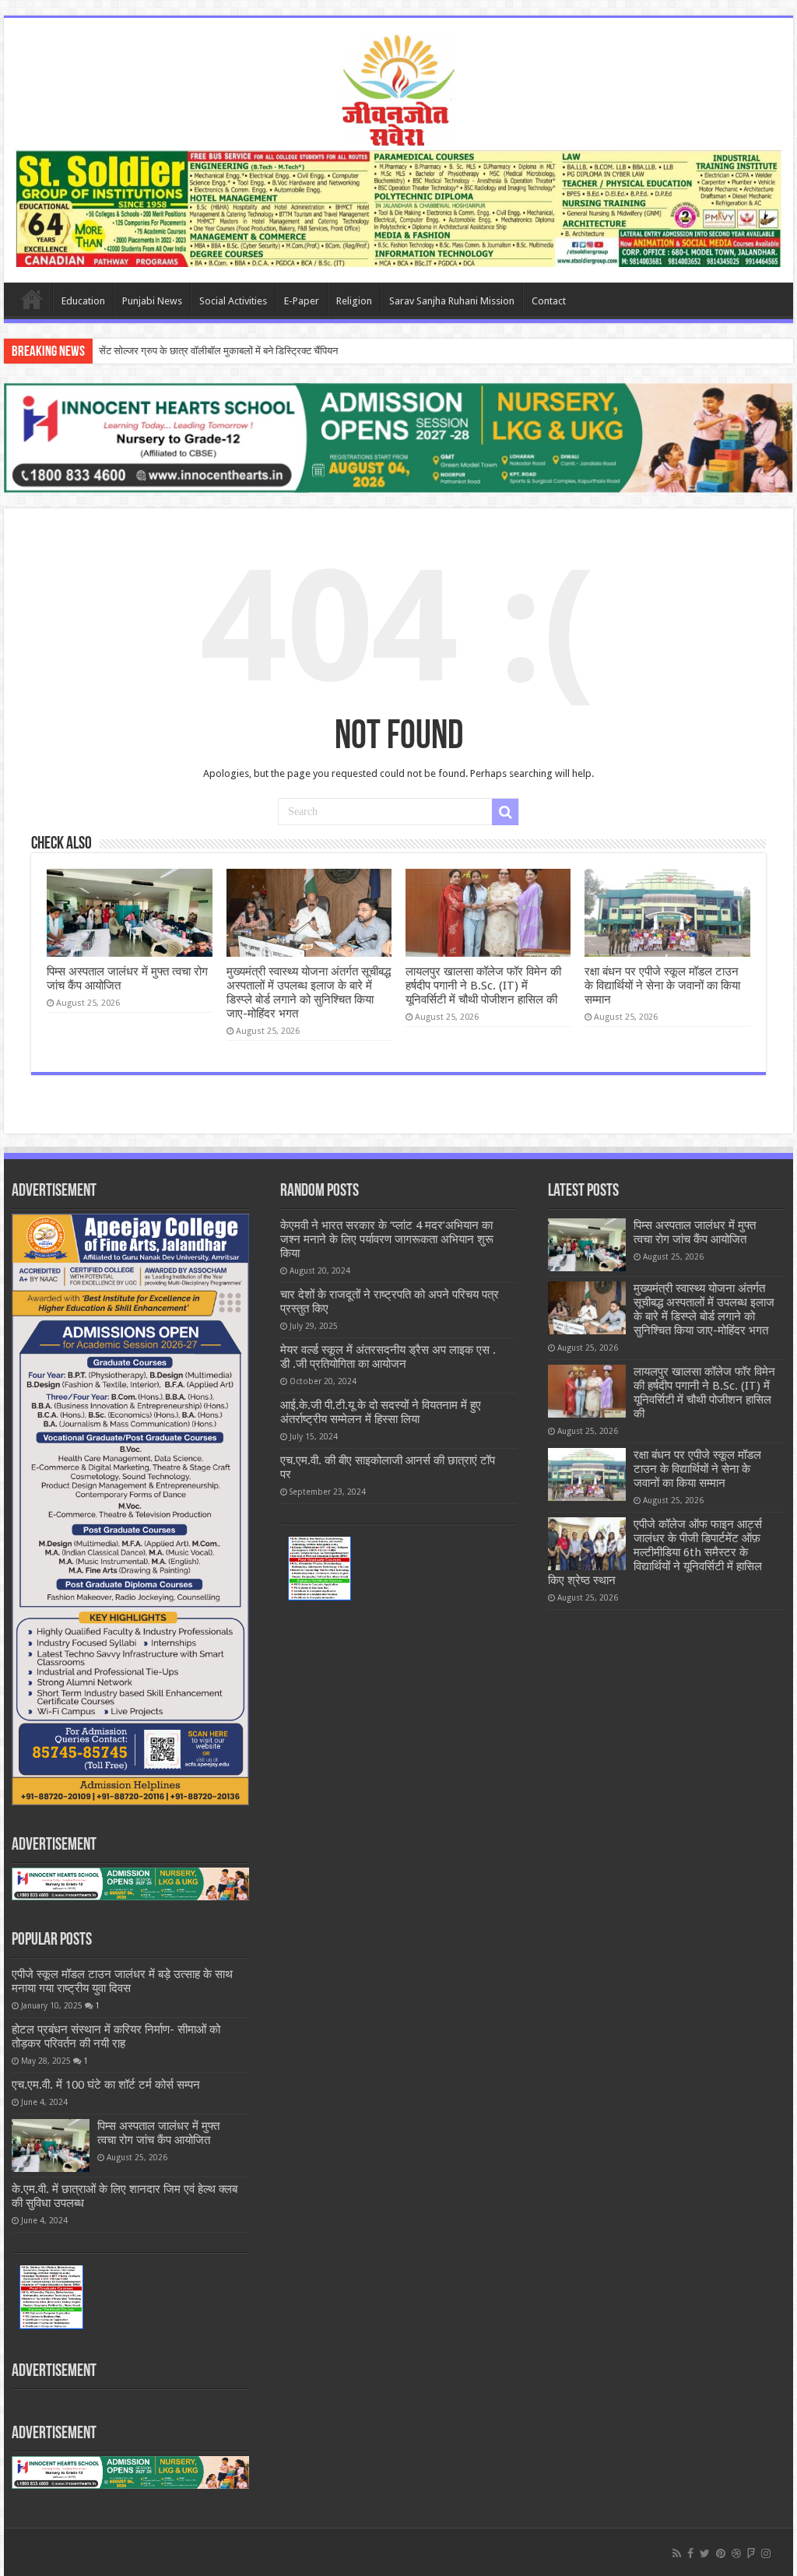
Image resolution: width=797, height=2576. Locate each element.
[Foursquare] (751, 2553)
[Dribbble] (736, 2553)
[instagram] (766, 2553)
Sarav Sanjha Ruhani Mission (452, 301)
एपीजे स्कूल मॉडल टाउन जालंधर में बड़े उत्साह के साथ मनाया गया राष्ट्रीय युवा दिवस (122, 1981)
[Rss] (677, 2553)
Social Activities (233, 301)
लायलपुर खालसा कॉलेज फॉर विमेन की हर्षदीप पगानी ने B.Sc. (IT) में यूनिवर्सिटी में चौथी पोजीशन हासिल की (483, 986)
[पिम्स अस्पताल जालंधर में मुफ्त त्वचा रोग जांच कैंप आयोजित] (51, 2145)
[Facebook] (690, 2553)
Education (83, 301)
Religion (354, 301)
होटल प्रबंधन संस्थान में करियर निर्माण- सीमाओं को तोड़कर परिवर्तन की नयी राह (116, 2037)
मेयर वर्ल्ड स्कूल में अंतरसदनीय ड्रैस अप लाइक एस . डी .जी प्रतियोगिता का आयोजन (388, 1357)
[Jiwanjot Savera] (398, 89)
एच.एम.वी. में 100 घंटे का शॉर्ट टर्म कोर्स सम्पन (106, 2085)
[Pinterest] (721, 2553)
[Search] (505, 812)
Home (32, 299)
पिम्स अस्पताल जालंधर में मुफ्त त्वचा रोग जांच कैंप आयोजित (158, 2133)
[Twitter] (705, 2553)
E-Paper (302, 301)
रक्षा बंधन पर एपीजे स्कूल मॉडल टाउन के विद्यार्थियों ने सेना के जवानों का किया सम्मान (662, 986)
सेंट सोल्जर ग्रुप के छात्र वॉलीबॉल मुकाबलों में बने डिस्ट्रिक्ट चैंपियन (218, 351)
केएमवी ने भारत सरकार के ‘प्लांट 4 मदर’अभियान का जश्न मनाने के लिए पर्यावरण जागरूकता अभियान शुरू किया (387, 1239)
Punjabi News (152, 301)
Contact (549, 301)
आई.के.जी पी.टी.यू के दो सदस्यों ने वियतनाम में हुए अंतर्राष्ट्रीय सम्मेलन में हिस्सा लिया (381, 1412)
